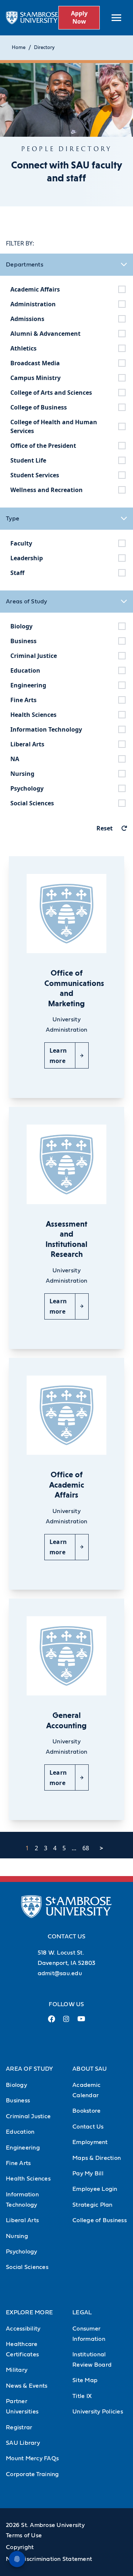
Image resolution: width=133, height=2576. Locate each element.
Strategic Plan (93, 2205)
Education (20, 2132)
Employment (90, 2142)
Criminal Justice (28, 2116)
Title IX (82, 2396)
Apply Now (79, 17)
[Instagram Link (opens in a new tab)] (66, 2022)
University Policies (98, 2412)
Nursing (17, 2236)
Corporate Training (33, 2474)
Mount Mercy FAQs (32, 2458)
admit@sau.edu (60, 1973)
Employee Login (95, 2189)
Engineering (23, 2148)
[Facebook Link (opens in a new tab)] (52, 2022)
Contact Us (88, 2127)
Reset (105, 828)
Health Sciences (28, 2179)
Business (18, 2101)
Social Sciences (27, 2267)
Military (17, 2370)
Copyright (20, 2547)
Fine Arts (18, 2163)
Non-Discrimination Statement (49, 2559)
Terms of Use (24, 2535)
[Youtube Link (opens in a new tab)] (81, 2022)
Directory (44, 48)
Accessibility (23, 2329)
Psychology (22, 2252)
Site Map (85, 2380)
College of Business (100, 2220)
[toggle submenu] (116, 18)
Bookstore (86, 2111)
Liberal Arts (22, 2220)
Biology (16, 2085)
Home (19, 48)
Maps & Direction (97, 2158)
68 (86, 1848)
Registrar (19, 2427)
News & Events (27, 2386)
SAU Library (23, 2443)
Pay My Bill (88, 2174)
